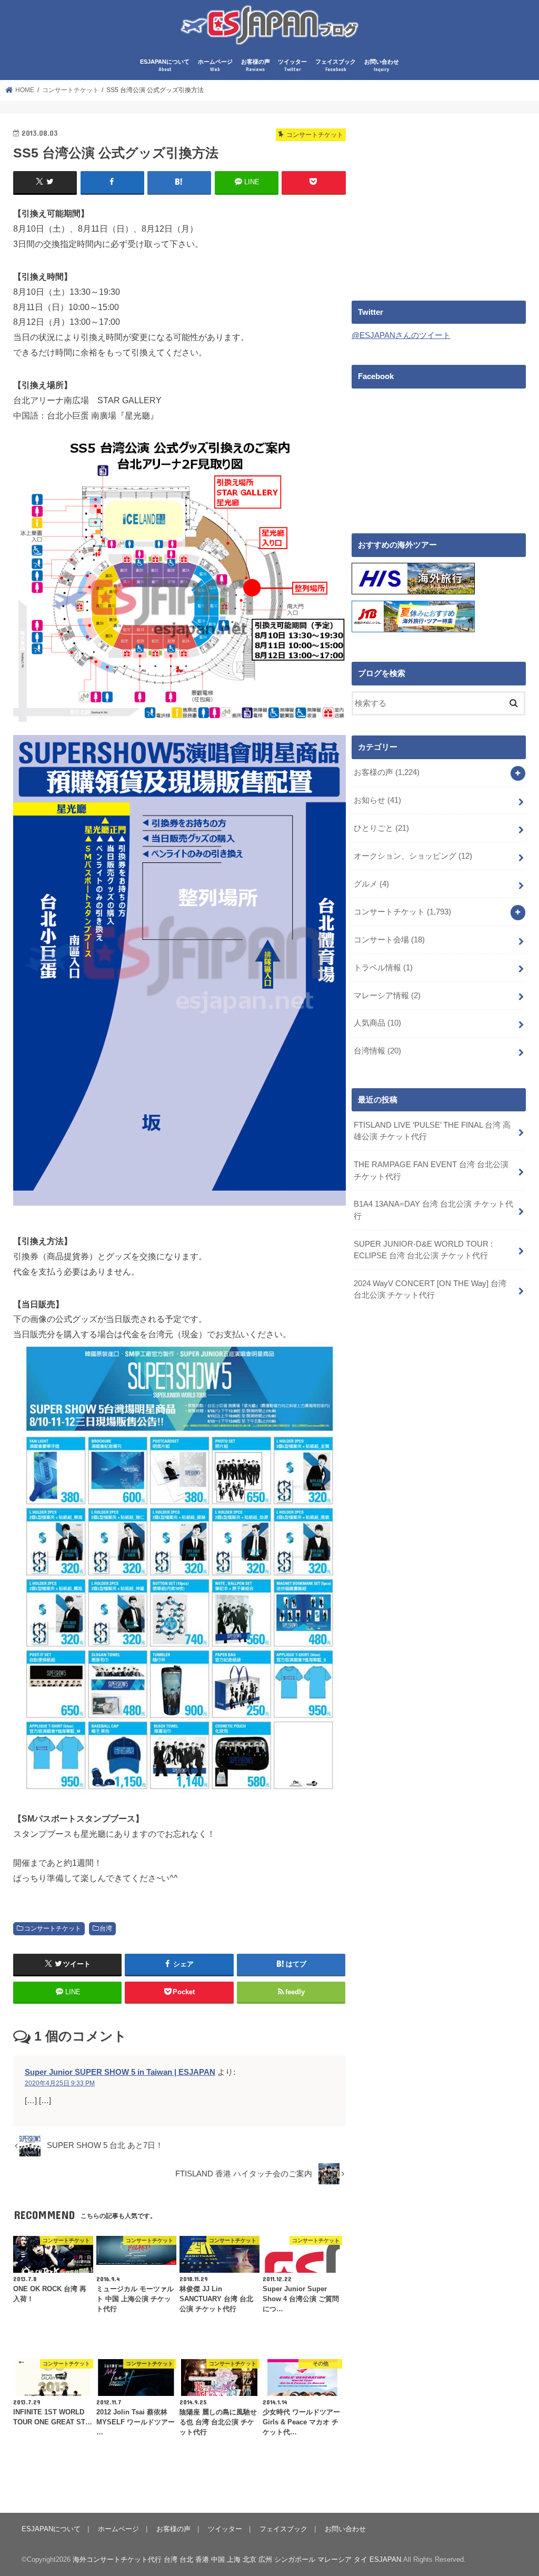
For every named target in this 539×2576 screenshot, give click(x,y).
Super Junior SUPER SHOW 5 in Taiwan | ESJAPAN (120, 2072)
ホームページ (215, 66)
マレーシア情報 (387, 996)
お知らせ (377, 800)
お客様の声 (256, 66)
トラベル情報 (383, 968)
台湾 (106, 1928)
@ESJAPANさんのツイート (401, 335)
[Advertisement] (440, 200)
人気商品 (377, 1023)
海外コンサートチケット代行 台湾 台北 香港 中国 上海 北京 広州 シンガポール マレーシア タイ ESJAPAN (237, 2559)
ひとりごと (381, 828)
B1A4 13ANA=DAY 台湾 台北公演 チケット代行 (433, 1210)
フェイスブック (336, 66)
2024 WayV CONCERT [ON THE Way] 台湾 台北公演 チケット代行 (430, 1289)
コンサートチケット (53, 1928)
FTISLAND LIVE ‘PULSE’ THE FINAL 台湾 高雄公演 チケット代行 (432, 1131)
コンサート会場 (389, 940)
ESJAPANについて (165, 66)
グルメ (371, 884)
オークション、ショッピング (413, 856)
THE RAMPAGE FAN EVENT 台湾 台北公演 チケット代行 (431, 1170)
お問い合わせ (382, 66)
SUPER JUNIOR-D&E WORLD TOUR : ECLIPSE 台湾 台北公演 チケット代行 (423, 1250)
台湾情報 (377, 1051)
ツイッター (292, 66)
